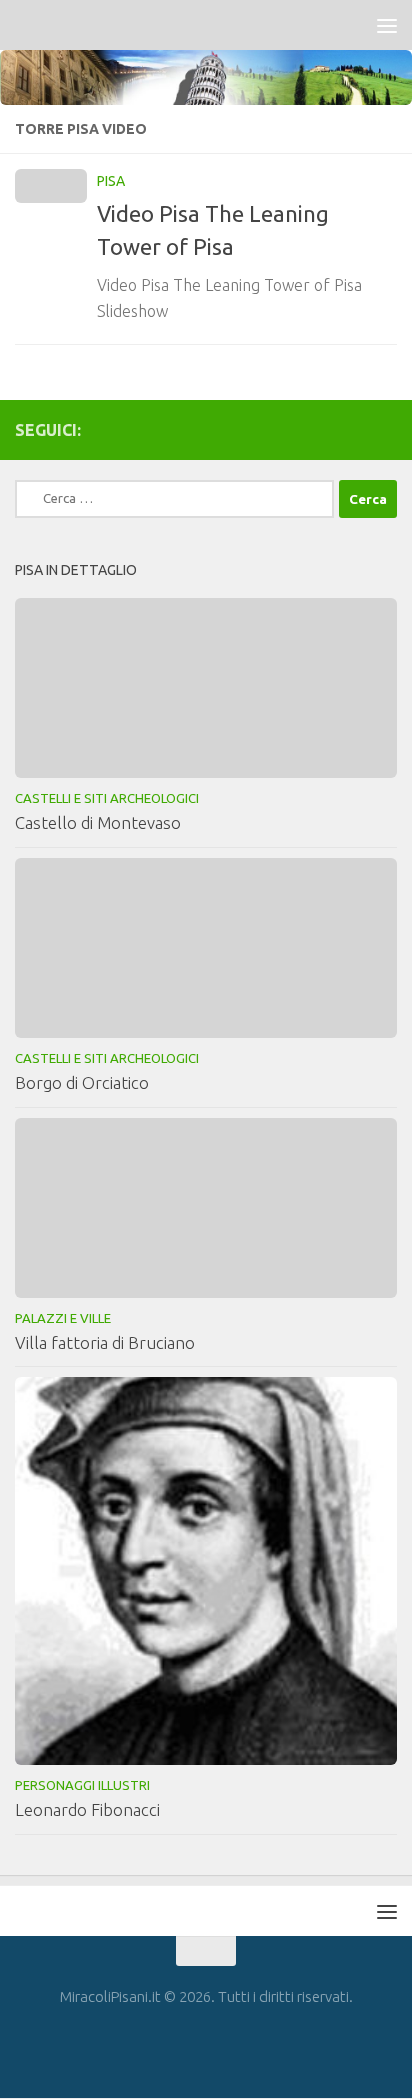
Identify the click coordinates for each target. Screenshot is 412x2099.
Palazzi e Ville (63, 1318)
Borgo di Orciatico (82, 1082)
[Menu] (387, 25)
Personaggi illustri (82, 1785)
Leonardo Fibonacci (87, 1809)
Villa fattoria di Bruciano (105, 1342)
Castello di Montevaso (98, 822)
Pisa (111, 181)
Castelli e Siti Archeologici (107, 798)
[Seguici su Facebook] (385, 429)
